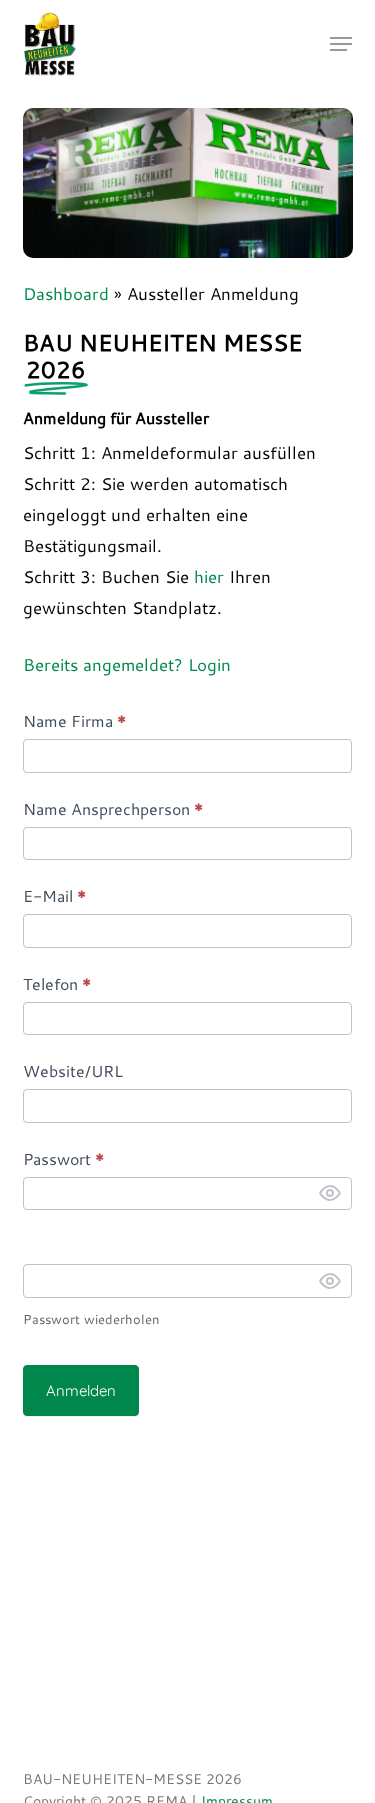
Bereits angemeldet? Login (127, 664)
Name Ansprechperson (113, 808)
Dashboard (66, 293)
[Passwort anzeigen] (330, 1193)
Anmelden (81, 1390)
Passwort (63, 1158)
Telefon (57, 983)
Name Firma (74, 720)
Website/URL (73, 1070)
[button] (341, 44)
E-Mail (54, 895)
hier (209, 576)
